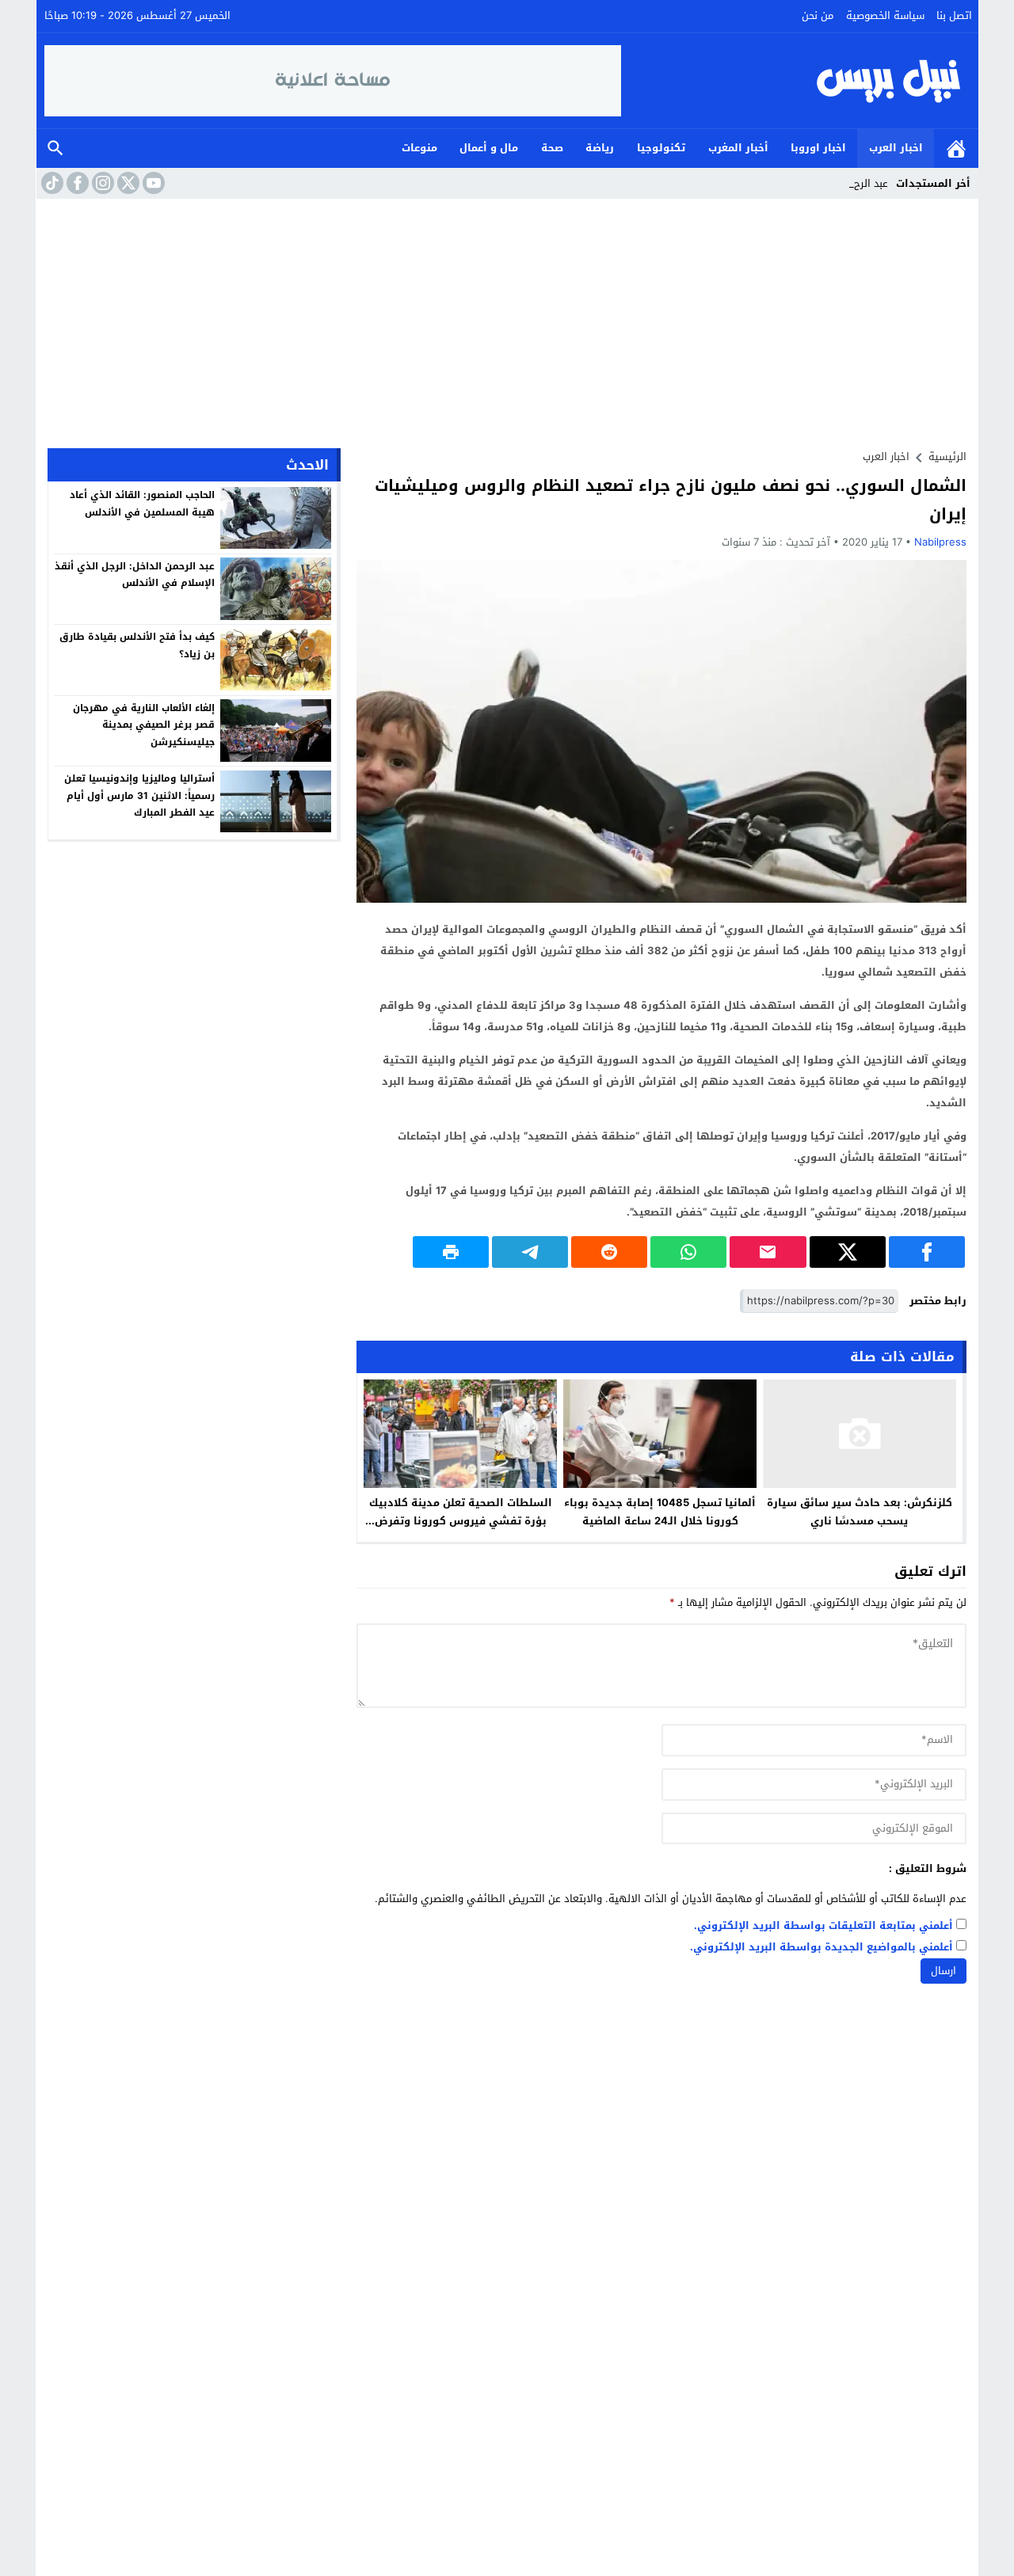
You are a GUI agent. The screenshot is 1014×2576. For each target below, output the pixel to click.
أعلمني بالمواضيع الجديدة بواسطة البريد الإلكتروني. (821, 1948)
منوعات (419, 148)
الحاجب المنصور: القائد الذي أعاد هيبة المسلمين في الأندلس (142, 504)
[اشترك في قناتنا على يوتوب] (152, 183)
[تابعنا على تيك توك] (51, 183)
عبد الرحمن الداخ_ (850, 183)
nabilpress (940, 542)
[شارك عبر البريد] (768, 1252)
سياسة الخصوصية (885, 15)
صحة (552, 148)
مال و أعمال (489, 148)
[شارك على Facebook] (927, 1252)
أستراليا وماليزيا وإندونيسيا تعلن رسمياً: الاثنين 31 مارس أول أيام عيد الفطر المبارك (139, 795)
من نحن (818, 15)
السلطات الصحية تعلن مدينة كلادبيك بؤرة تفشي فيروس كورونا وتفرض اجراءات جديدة (461, 1521)
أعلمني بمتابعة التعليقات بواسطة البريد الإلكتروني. (823, 1926)
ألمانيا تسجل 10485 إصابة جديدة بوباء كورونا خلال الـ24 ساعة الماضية (660, 1512)
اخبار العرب (896, 148)
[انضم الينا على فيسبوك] (76, 183)
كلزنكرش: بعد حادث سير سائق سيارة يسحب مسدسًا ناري (860, 1512)
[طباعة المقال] (451, 1252)
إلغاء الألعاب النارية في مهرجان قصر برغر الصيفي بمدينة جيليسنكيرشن (144, 724)
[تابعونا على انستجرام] (101, 183)
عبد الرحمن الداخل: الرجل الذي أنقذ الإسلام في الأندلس (135, 574)
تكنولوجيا (661, 148)
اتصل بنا (954, 15)
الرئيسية (956, 148)
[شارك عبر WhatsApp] (688, 1252)
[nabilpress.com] (796, 81)
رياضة (600, 148)
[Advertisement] (507, 318)
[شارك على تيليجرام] (530, 1252)
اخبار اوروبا (818, 148)
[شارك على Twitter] (848, 1252)
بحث (55, 148)
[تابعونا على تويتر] (127, 183)
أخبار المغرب (738, 148)
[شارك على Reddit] (609, 1252)
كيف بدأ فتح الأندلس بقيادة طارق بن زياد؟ (137, 645)
